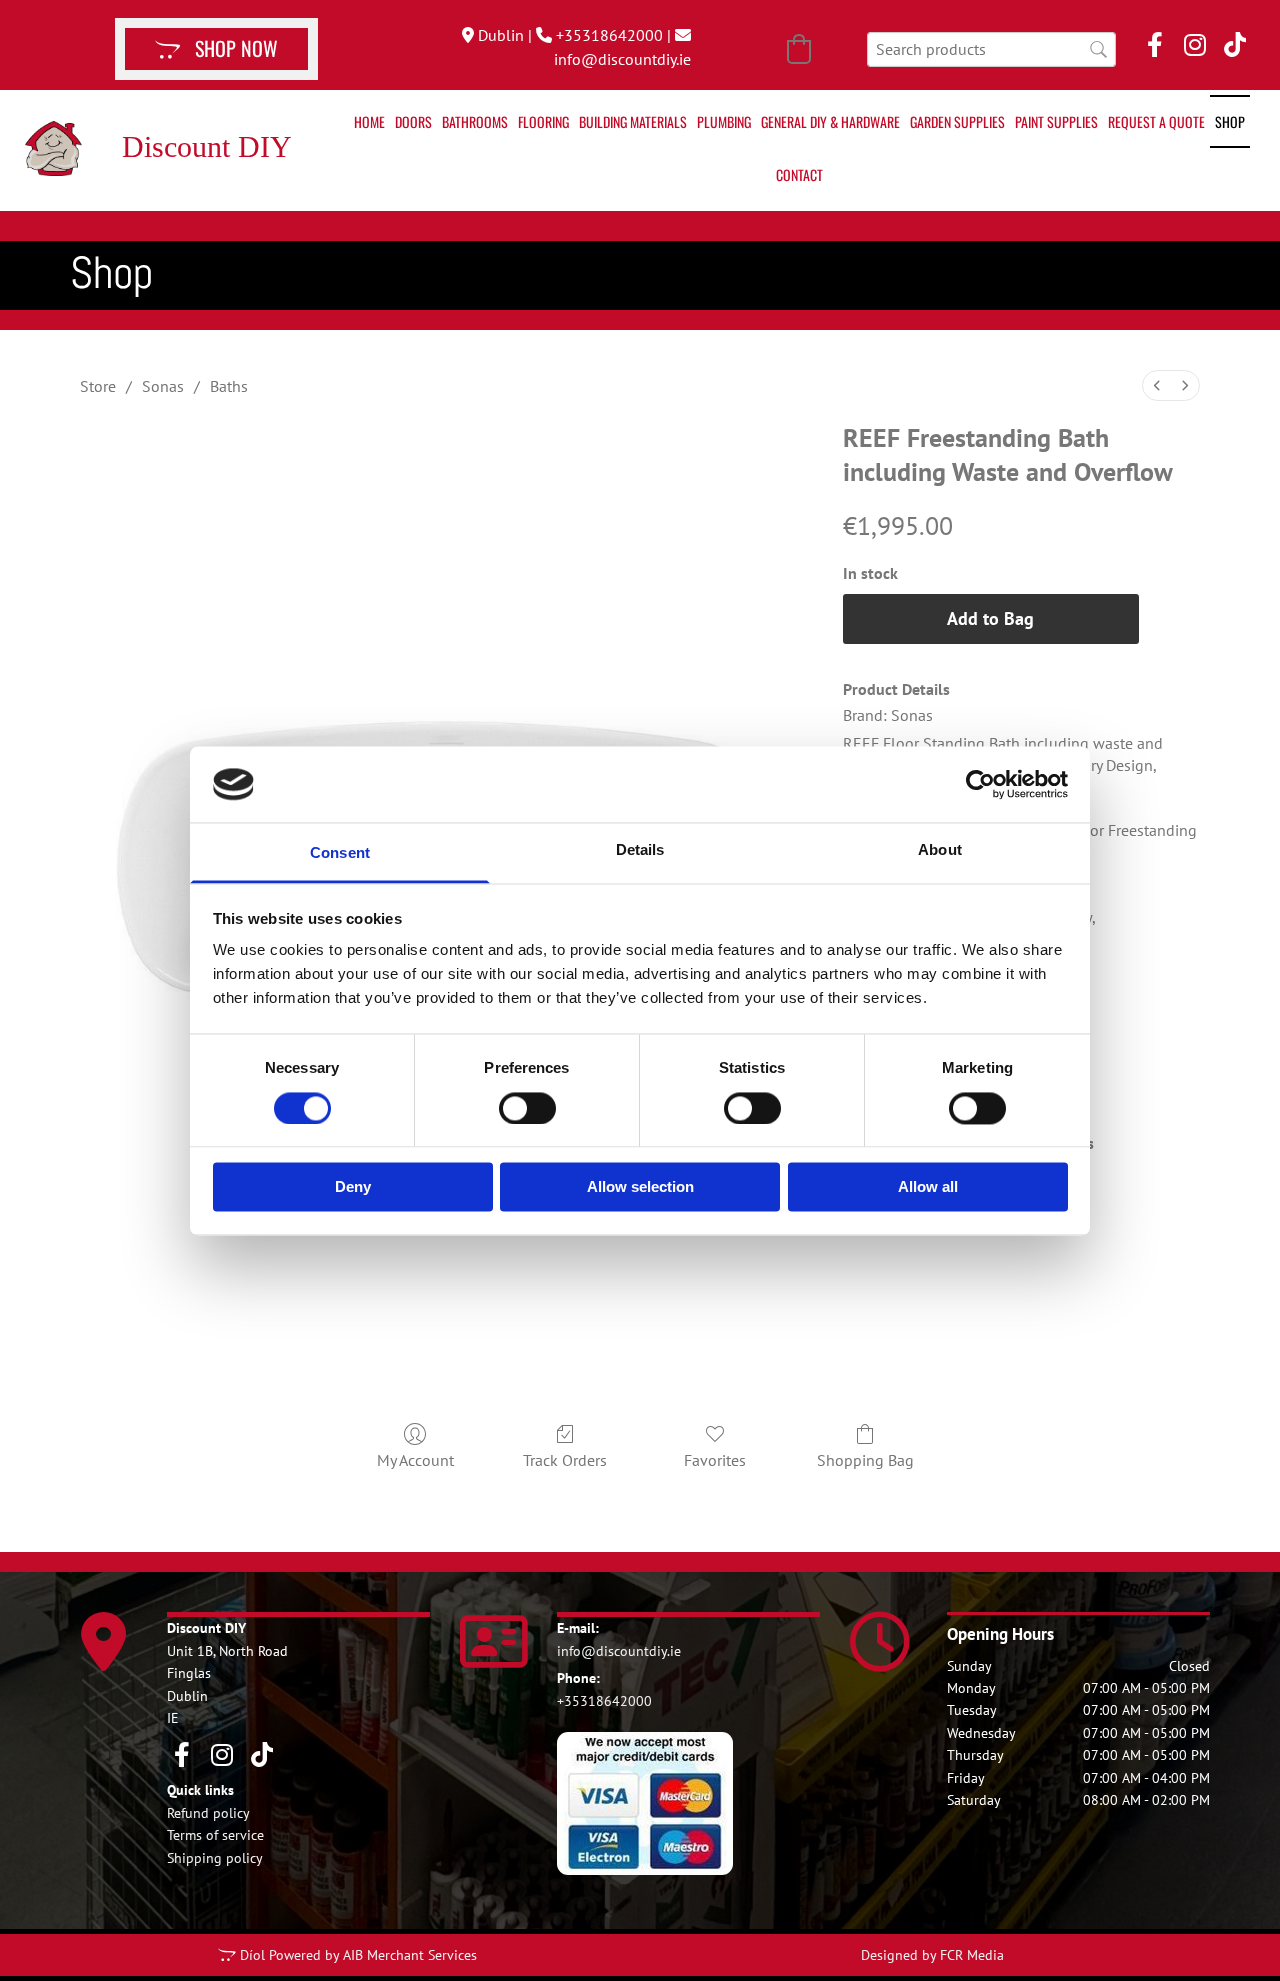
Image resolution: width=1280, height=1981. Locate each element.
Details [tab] (640, 850)
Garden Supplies (957, 121)
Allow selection (640, 1187)
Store (98, 386)
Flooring (543, 121)
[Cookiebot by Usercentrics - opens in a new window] (980, 784)
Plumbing (724, 121)
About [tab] (940, 850)
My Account (415, 1460)
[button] (216, 49)
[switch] (527, 1108)
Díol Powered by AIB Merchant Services (358, 1955)
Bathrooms (475, 121)
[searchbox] (991, 49)
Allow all (928, 1187)
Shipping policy (215, 1858)
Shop (1230, 121)
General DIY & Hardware (830, 121)
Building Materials (633, 121)
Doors (413, 121)
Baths (229, 386)
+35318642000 (609, 35)
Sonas (163, 386)
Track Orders (565, 1460)
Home (369, 121)
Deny (353, 1187)
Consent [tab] (340, 853)
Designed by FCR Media (932, 1955)
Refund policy (208, 1813)
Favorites (715, 1460)
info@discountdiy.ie (622, 59)
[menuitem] (1157, 385)
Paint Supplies (1056, 121)
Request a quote (1156, 121)
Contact (799, 174)
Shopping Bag (865, 1460)
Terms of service (215, 1835)
